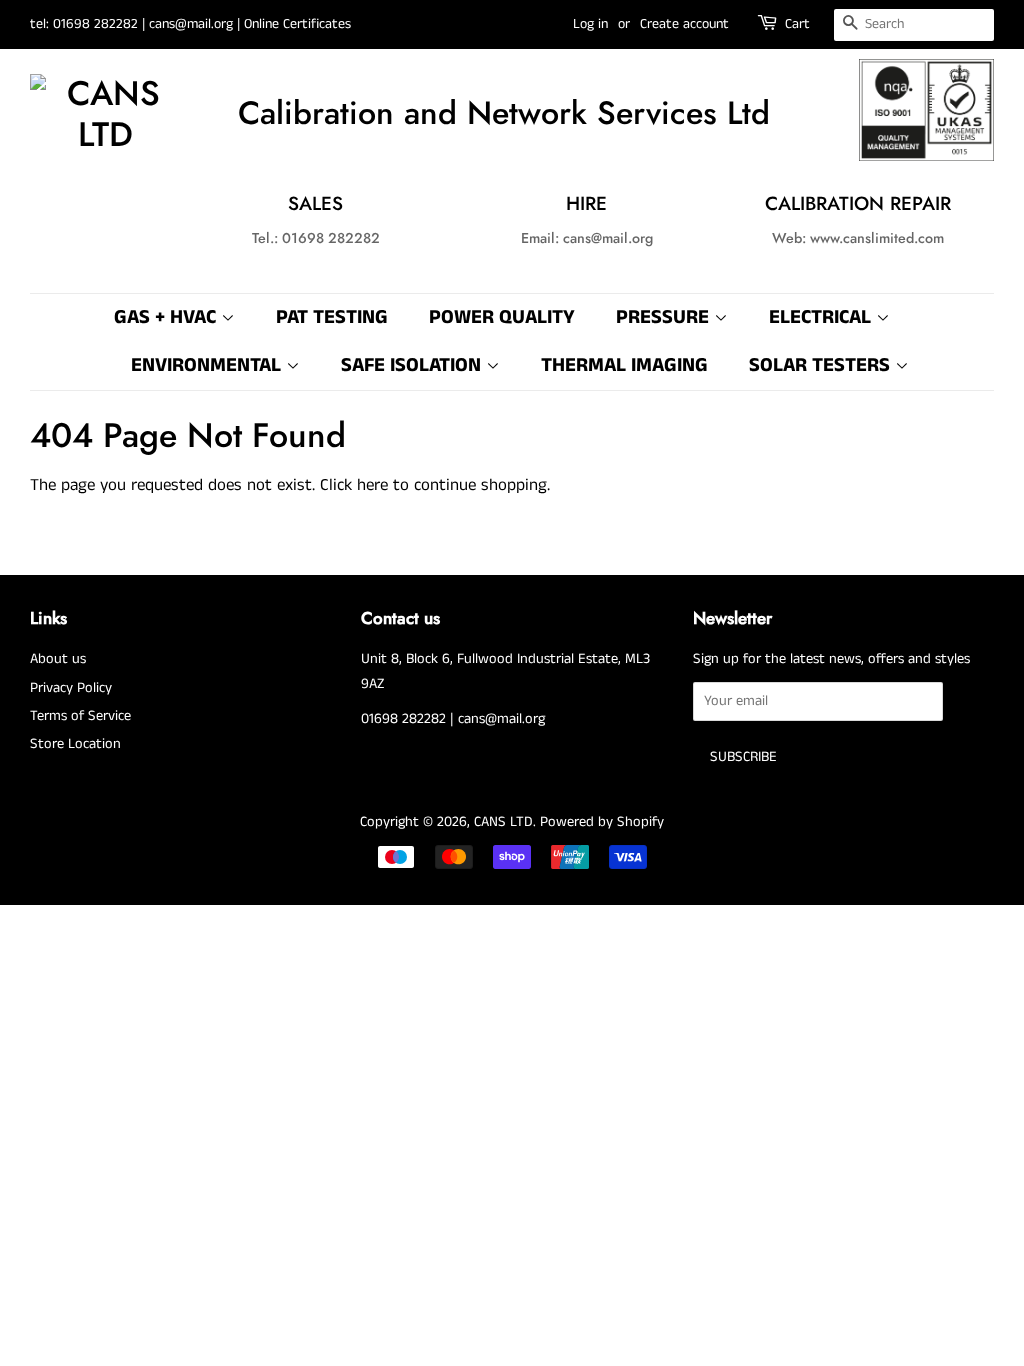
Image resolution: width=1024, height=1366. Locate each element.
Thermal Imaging (624, 365)
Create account (684, 24)
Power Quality (502, 317)
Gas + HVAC (167, 317)
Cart (797, 24)
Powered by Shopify (602, 822)
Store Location (75, 744)
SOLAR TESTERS (822, 365)
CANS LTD (503, 822)
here (372, 485)
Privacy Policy (71, 688)
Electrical (822, 317)
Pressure (665, 317)
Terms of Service (80, 716)
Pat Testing (332, 317)
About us (58, 659)
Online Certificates (297, 24)
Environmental (208, 365)
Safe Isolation (413, 365)
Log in (590, 24)
